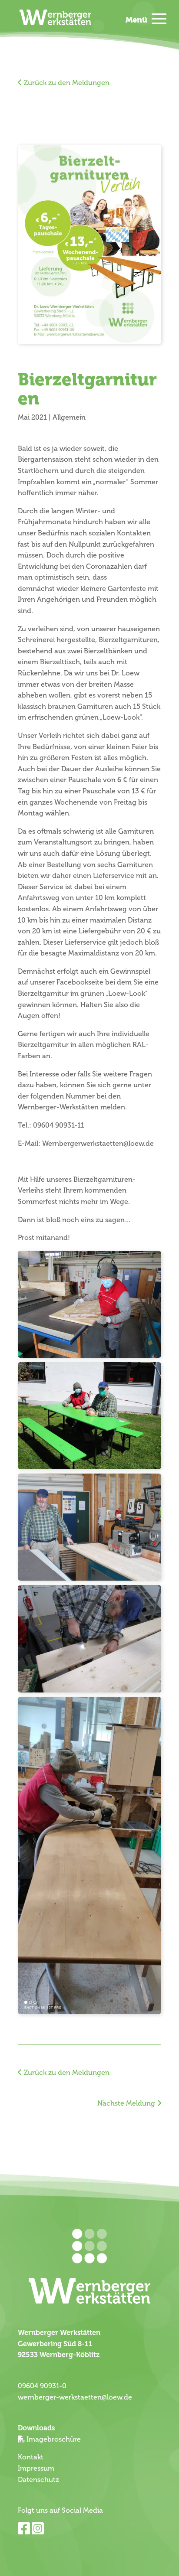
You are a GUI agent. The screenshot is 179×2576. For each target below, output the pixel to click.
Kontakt (31, 2457)
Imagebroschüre (54, 2439)
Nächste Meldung (127, 2103)
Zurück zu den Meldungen (66, 83)
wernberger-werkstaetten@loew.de (75, 2397)
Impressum (36, 2468)
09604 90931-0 (42, 2386)
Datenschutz (38, 2480)
